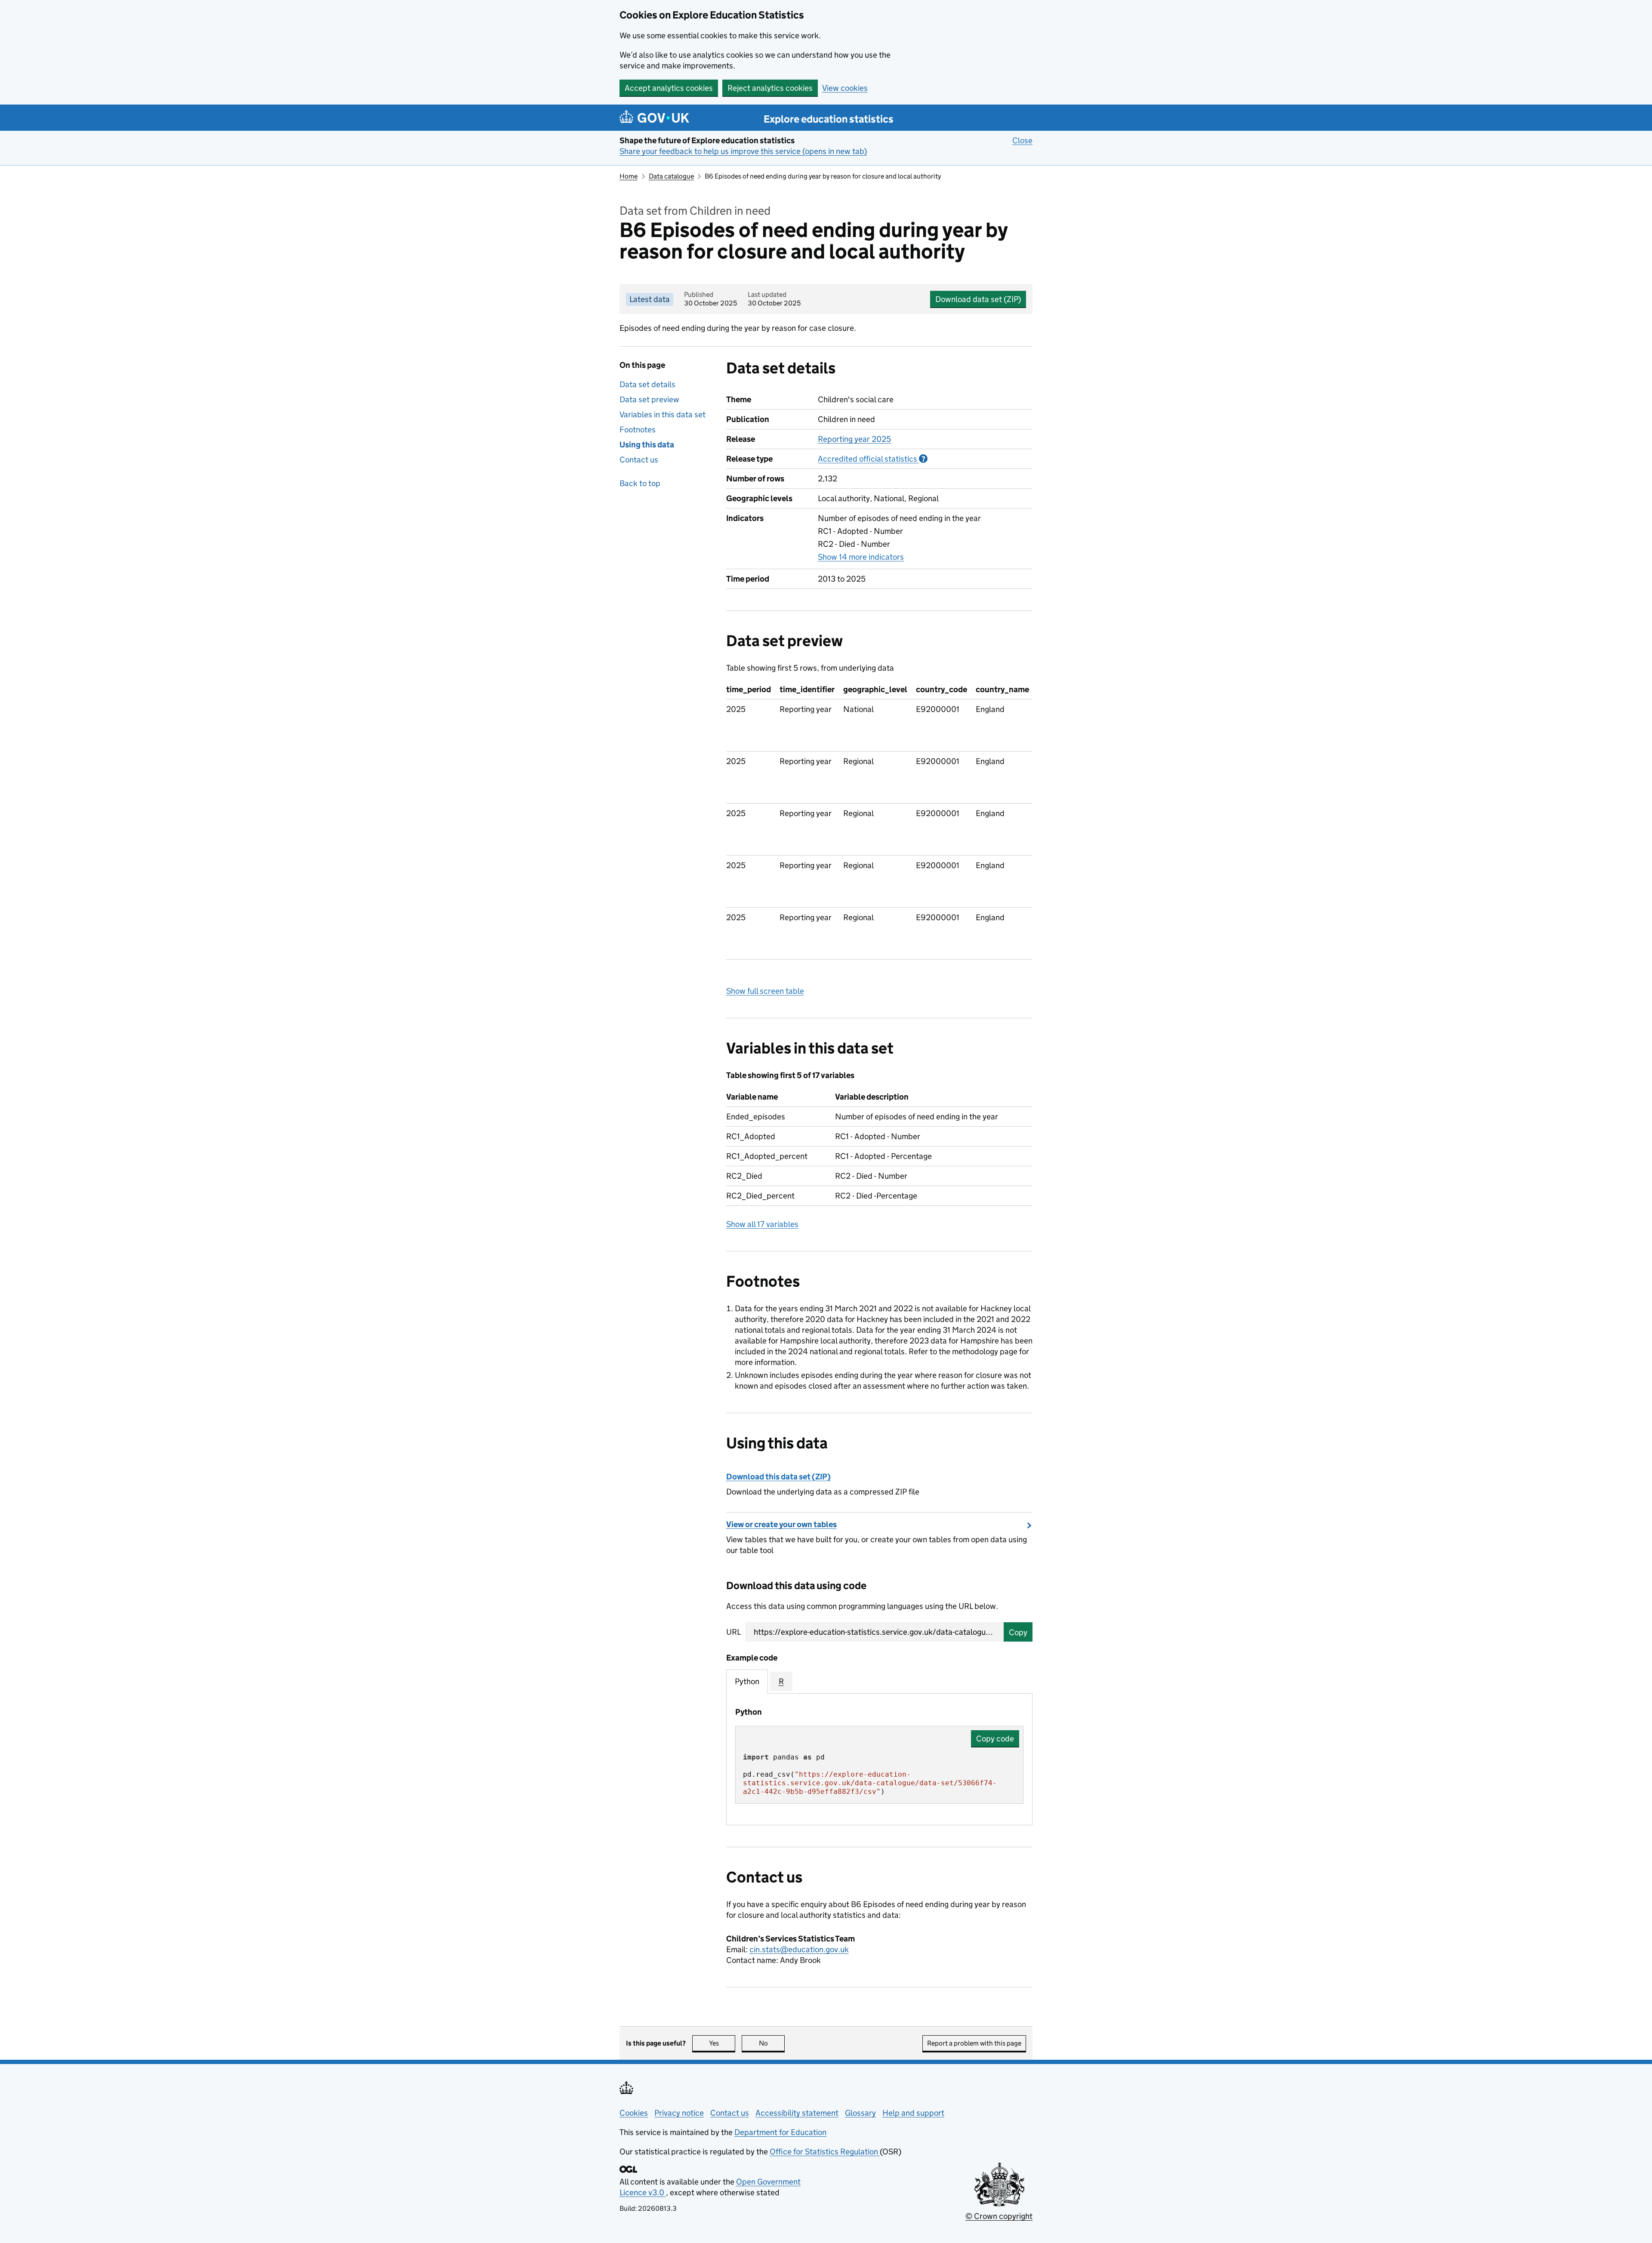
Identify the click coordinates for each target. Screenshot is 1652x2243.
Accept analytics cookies (669, 88)
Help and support (913, 2113)
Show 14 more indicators (861, 557)
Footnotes (638, 430)
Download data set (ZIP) (978, 299)
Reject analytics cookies (770, 88)
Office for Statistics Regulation (825, 2152)
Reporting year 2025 (854, 439)
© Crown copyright (999, 2216)
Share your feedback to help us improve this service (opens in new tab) (743, 151)
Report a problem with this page (974, 2043)
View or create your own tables (781, 1524)
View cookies (845, 88)
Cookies (634, 2113)
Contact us (639, 460)
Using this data (647, 445)
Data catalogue (671, 176)
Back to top (640, 483)
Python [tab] (747, 1681)
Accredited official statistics (873, 459)
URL (734, 1632)
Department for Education (780, 2132)
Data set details (647, 384)
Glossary (860, 2113)
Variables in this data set (663, 414)
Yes (722, 2043)
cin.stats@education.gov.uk (799, 1949)
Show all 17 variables (762, 1224)
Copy (1018, 1632)
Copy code (995, 1739)
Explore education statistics (829, 119)
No (772, 2043)
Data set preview (649, 399)
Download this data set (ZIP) (778, 1477)
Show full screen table (765, 991)
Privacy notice (679, 2113)
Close (1022, 140)
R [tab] (781, 1681)
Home (629, 176)
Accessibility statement (797, 2113)
